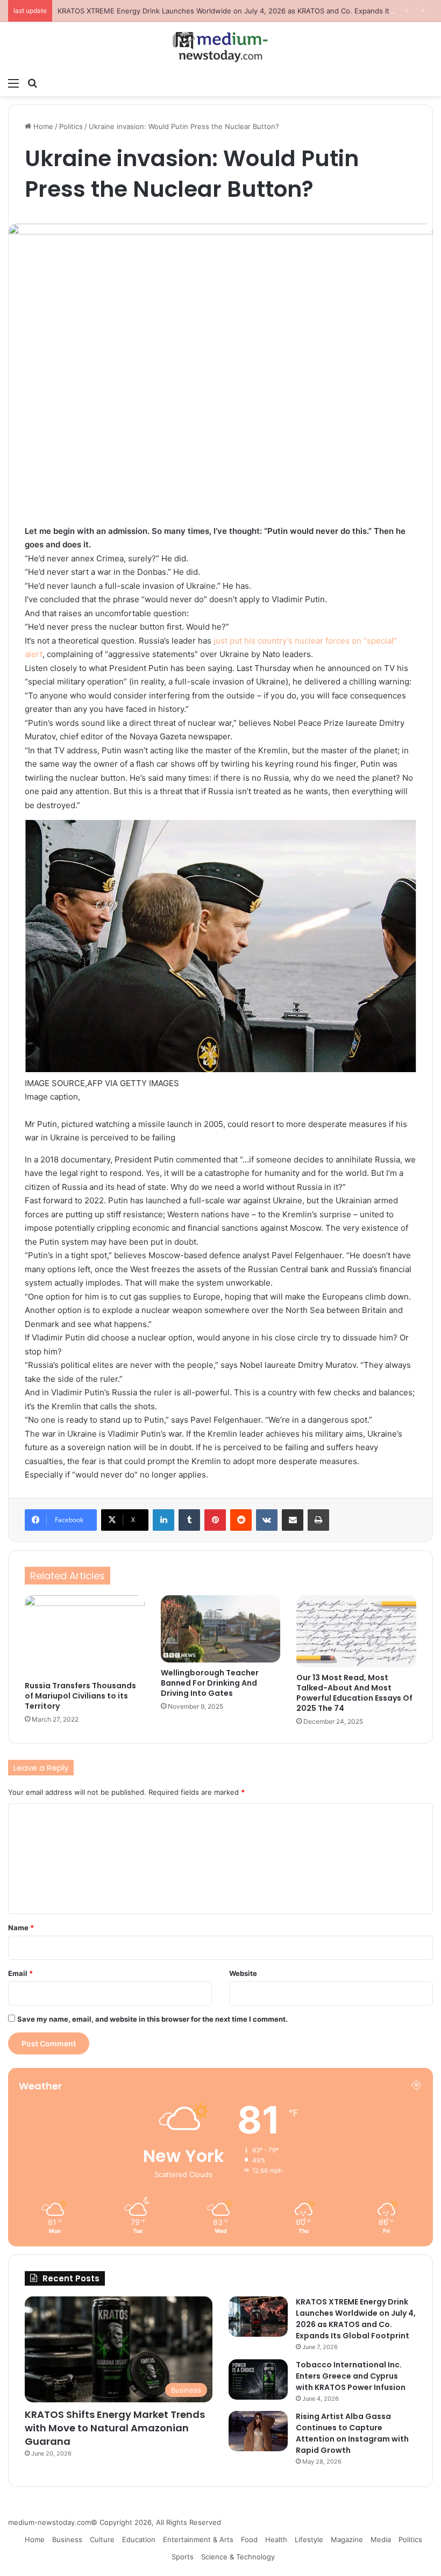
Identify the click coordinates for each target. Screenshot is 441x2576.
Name (21, 1928)
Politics (71, 126)
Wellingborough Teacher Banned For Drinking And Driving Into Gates (210, 1683)
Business (67, 2539)
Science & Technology (238, 2557)
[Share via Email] (293, 1520)
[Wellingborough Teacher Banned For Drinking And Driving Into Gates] (221, 1629)
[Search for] (32, 83)
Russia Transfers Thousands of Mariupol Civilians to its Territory (80, 1696)
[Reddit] (241, 1520)
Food (249, 2539)
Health (276, 2539)
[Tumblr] (189, 1520)
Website (243, 1973)
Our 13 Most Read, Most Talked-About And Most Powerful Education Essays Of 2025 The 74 (354, 1693)
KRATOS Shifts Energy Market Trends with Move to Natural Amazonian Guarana (115, 2428)
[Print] (318, 1520)
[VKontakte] (267, 1520)
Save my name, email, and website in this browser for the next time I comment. (152, 2019)
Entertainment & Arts (198, 2539)
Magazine (347, 2539)
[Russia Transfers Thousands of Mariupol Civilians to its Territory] (85, 1635)
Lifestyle (309, 2539)
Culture (102, 2539)
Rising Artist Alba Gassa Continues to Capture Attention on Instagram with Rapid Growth (352, 2433)
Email (20, 1973)
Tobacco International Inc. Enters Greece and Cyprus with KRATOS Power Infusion (195, 11)
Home (42, 126)
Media (381, 2539)
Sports (183, 2557)
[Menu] (13, 83)
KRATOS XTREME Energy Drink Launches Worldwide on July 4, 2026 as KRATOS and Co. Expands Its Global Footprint (356, 2319)
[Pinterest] (215, 1520)
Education (139, 2539)
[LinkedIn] (163, 1520)
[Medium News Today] (220, 47)
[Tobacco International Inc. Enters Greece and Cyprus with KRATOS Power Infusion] (258, 2379)
